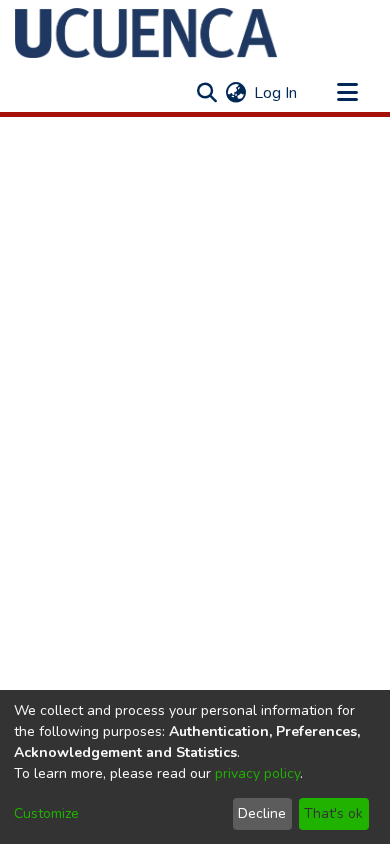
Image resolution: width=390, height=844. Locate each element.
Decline (262, 813)
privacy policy (257, 773)
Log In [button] (276, 93)
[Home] (146, 33)
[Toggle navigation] (347, 93)
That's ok (333, 813)
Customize (46, 813)
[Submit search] (206, 93)
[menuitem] (235, 93)
